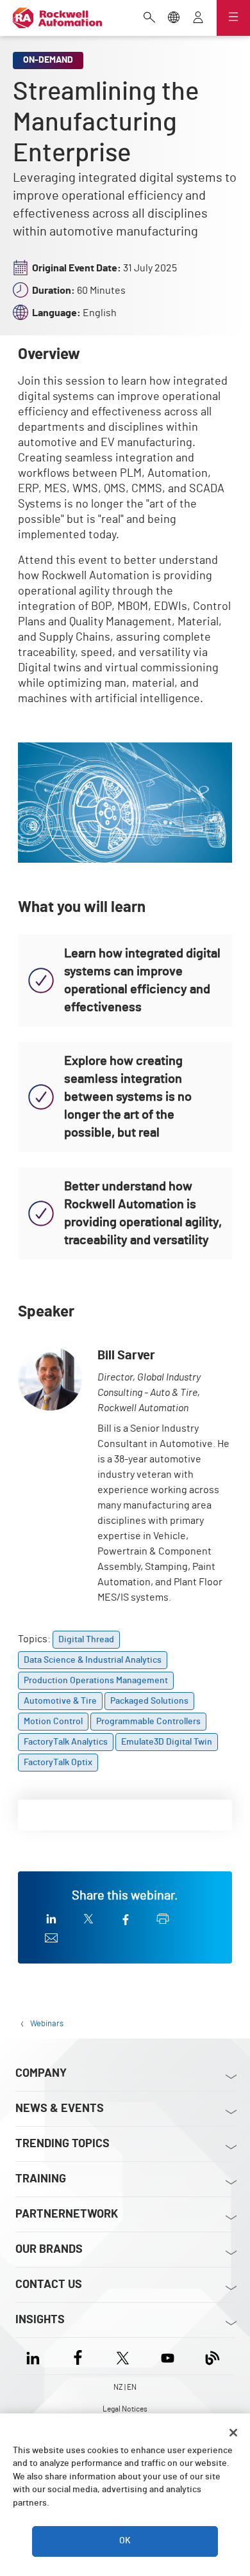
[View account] (198, 19)
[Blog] (213, 2356)
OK (125, 2541)
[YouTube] (168, 2356)
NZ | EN (125, 2387)
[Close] (233, 2433)
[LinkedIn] (36, 2356)
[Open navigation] (233, 18)
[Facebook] (78, 2356)
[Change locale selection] (174, 19)
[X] (123, 2356)
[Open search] (149, 19)
